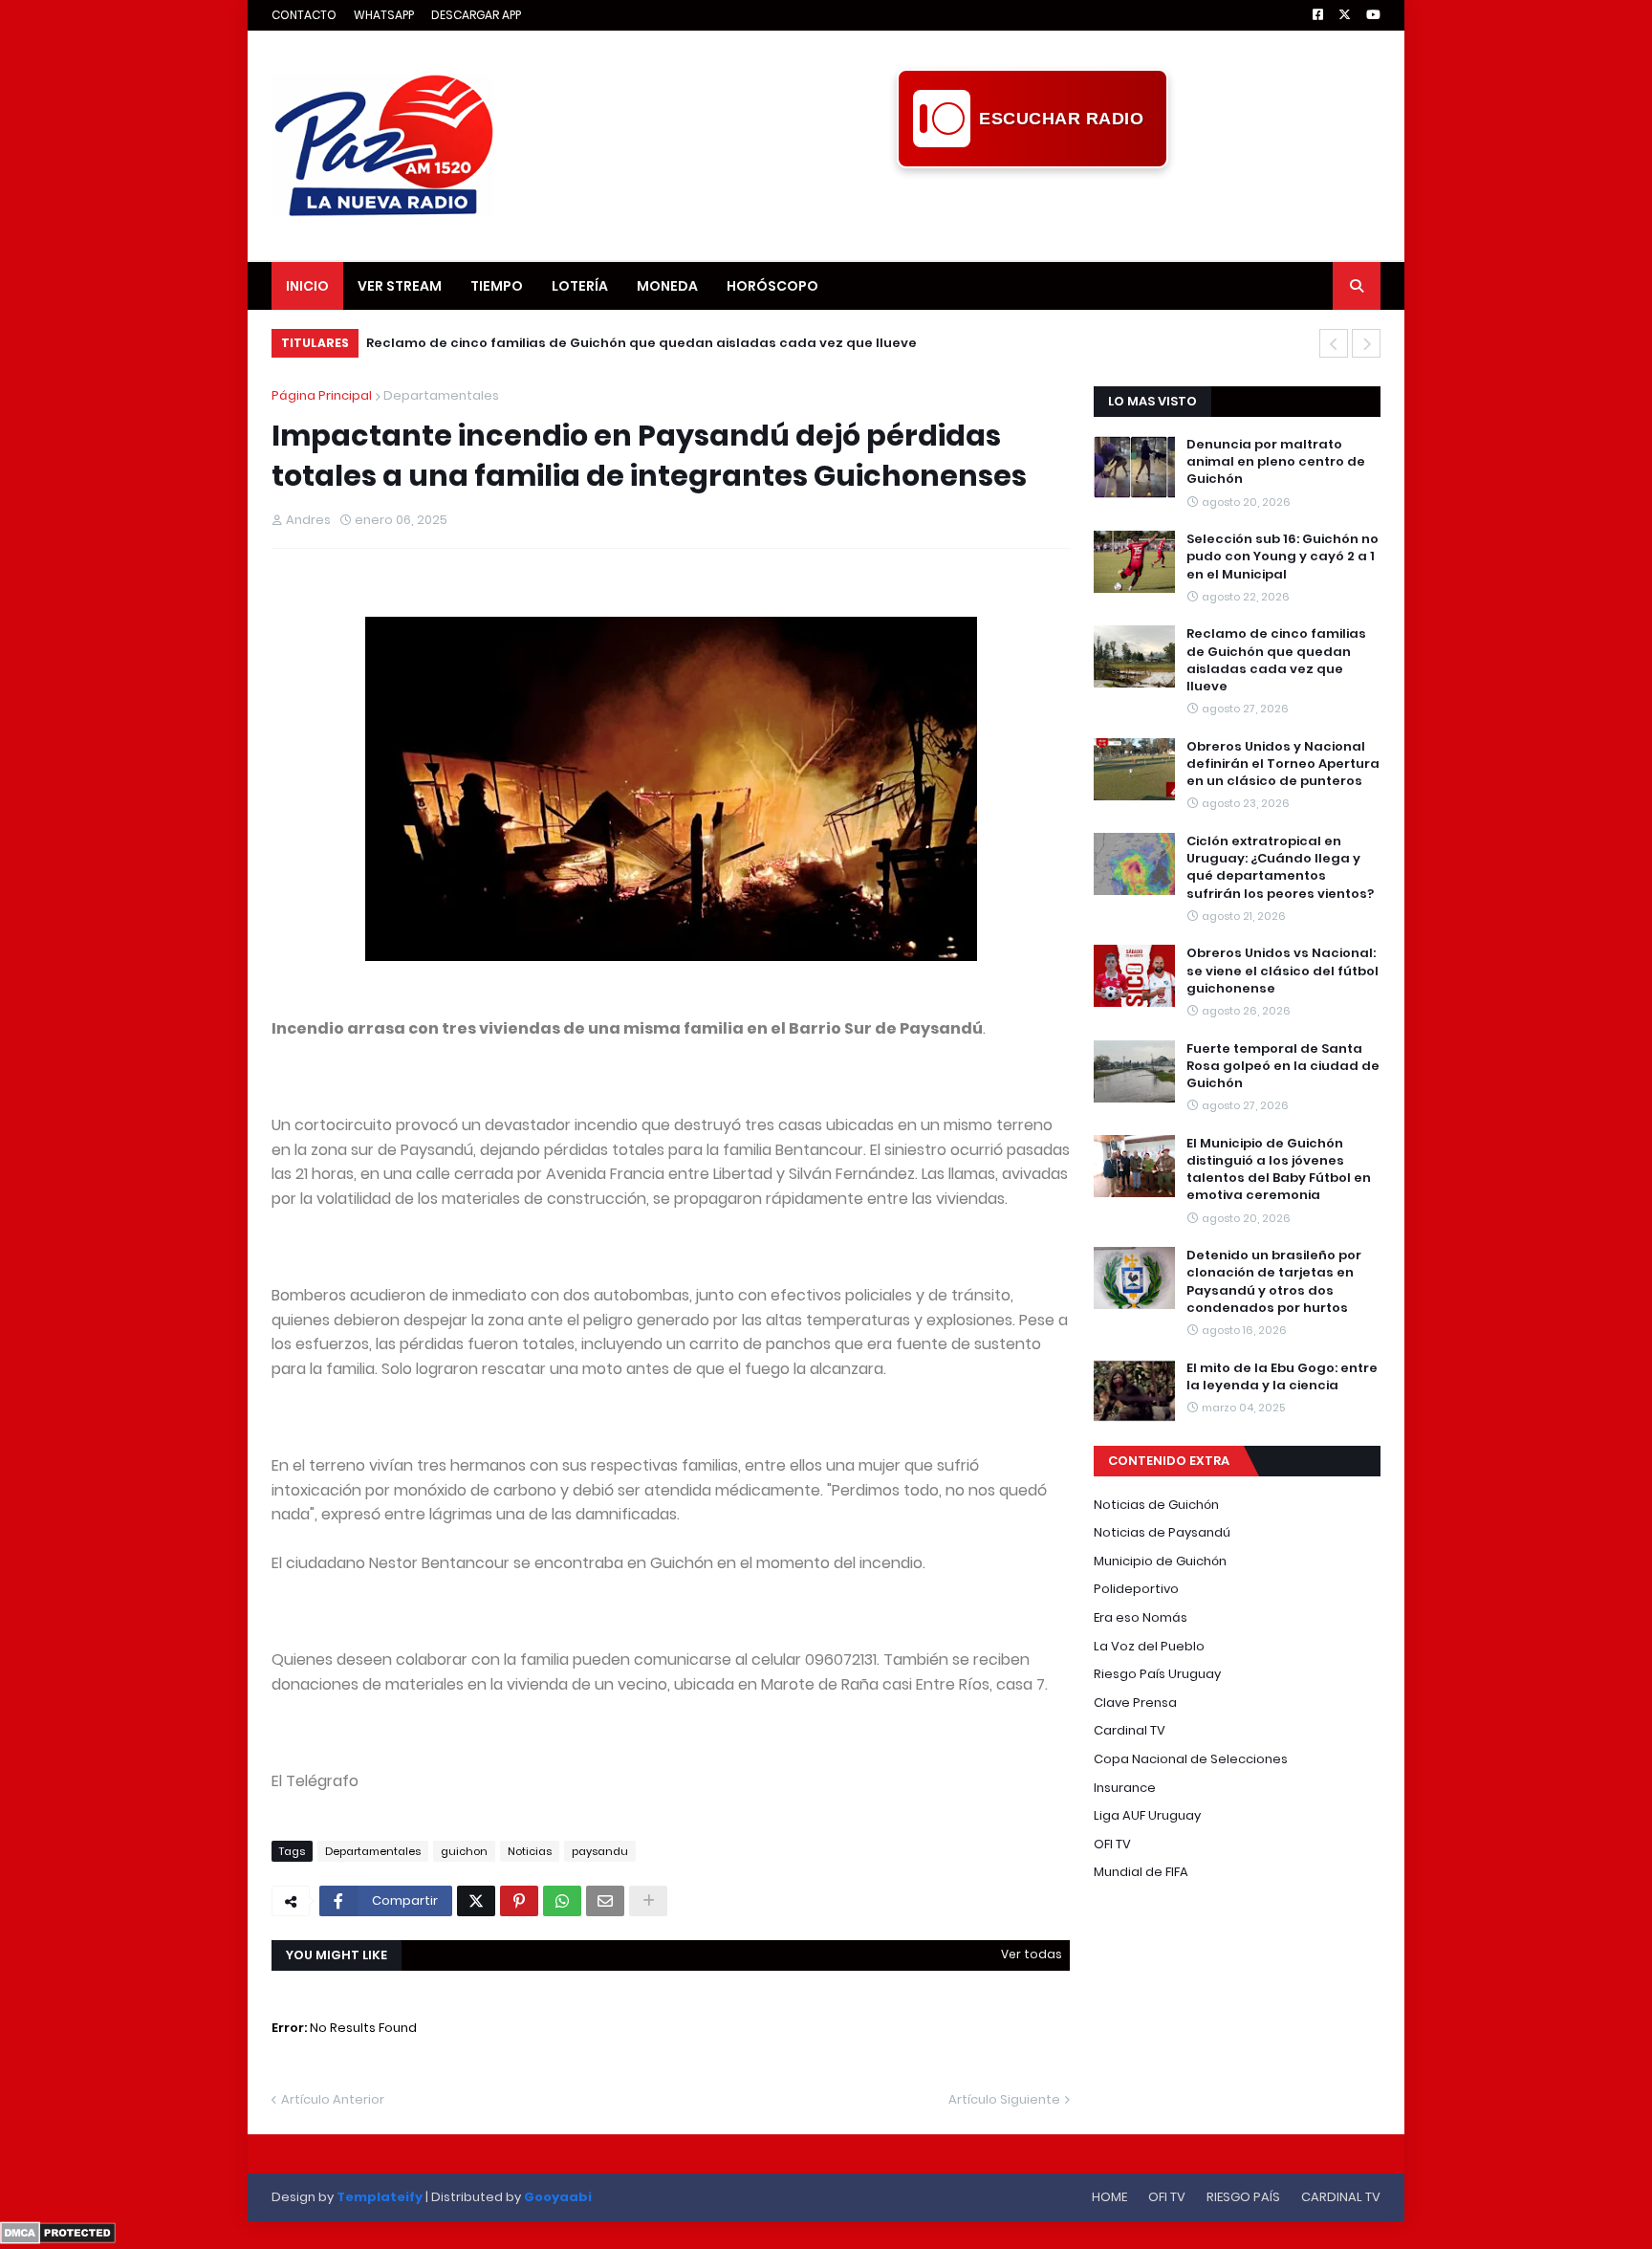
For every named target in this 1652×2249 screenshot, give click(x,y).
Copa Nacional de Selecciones (1191, 1759)
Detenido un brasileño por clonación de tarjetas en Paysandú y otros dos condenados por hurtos (1274, 1282)
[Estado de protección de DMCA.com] (58, 2239)
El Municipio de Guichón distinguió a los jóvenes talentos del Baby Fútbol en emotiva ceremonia (1279, 1170)
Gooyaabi (558, 2197)
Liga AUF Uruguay (1147, 1815)
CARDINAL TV (1341, 2197)
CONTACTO (304, 15)
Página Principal (322, 395)
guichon (464, 1851)
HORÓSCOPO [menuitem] (772, 286)
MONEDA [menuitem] (667, 286)
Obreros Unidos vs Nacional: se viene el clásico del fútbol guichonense (1282, 971)
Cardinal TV (1130, 1730)
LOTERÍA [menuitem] (580, 286)
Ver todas (1032, 1954)
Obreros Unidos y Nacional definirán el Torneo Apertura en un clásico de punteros (1283, 764)
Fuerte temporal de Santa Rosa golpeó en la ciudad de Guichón (1283, 1066)
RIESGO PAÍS (1243, 2197)
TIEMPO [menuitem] (497, 286)
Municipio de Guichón (1160, 1561)
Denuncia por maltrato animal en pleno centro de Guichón (1276, 462)
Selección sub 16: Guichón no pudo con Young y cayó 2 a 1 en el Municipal (1282, 557)
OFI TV (1112, 1844)
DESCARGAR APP (476, 15)
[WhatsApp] (562, 1901)
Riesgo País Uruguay (1157, 1674)
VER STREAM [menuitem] (400, 286)
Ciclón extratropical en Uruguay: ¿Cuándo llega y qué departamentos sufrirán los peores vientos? (1280, 868)
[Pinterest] (519, 1901)
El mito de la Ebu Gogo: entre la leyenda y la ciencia (1282, 1377)
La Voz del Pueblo (1149, 1646)
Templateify (380, 2197)
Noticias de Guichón (1156, 1505)
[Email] (605, 1901)
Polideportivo (1136, 1589)
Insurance (1125, 1788)
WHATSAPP (384, 15)
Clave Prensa (1135, 1703)
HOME (1109, 2197)
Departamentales (441, 395)
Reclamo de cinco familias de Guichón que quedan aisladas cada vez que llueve (641, 343)
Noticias (530, 1851)
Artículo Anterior (333, 2099)
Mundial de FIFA (1141, 1872)
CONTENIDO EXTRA (1169, 1461)
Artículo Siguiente (1004, 2099)
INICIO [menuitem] (307, 286)
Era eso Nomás (1141, 1617)
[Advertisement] (1032, 211)
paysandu (600, 1851)
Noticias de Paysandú (1162, 1532)
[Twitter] (476, 1901)
